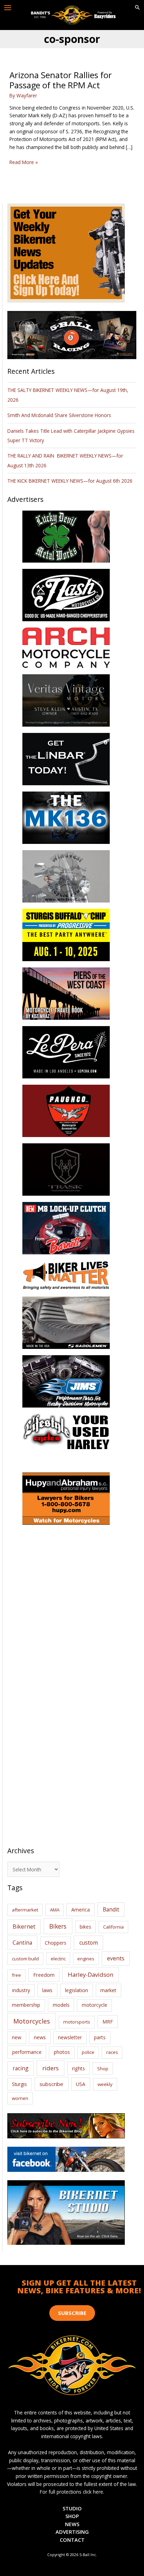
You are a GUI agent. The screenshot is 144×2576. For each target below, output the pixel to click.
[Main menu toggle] (8, 8)
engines (86, 1959)
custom (89, 1943)
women (20, 2098)
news (40, 2037)
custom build (25, 1959)
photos (62, 2052)
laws (47, 1990)
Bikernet (24, 1927)
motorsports (77, 2022)
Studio (72, 2508)
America (81, 1910)
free (16, 1975)
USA (81, 2084)
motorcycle (95, 2005)
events (116, 1958)
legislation (77, 1990)
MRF (108, 2022)
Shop (103, 2069)
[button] (137, 8)
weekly (105, 2084)
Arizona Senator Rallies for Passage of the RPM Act (61, 80)
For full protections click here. (72, 2492)
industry (21, 1990)
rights (78, 2068)
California (113, 1927)
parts (100, 2037)
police (88, 2052)
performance (27, 2052)
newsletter (70, 2037)
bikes (85, 1927)
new (17, 2037)
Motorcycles (32, 2021)
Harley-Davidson (91, 1974)
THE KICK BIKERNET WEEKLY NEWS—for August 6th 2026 (70, 481)
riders (51, 2068)
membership (26, 2005)
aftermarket (25, 1910)
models (61, 2005)
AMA (55, 1910)
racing (21, 2068)
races (112, 2052)
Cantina (22, 1943)
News (72, 2524)
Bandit (111, 1909)
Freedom (44, 1975)
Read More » (24, 162)
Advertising (72, 2532)
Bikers (58, 1926)
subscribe (51, 2084)
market (108, 1990)
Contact (72, 2540)
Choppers (56, 1943)
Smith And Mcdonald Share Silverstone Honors (60, 415)
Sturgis (19, 2084)
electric (58, 1959)
